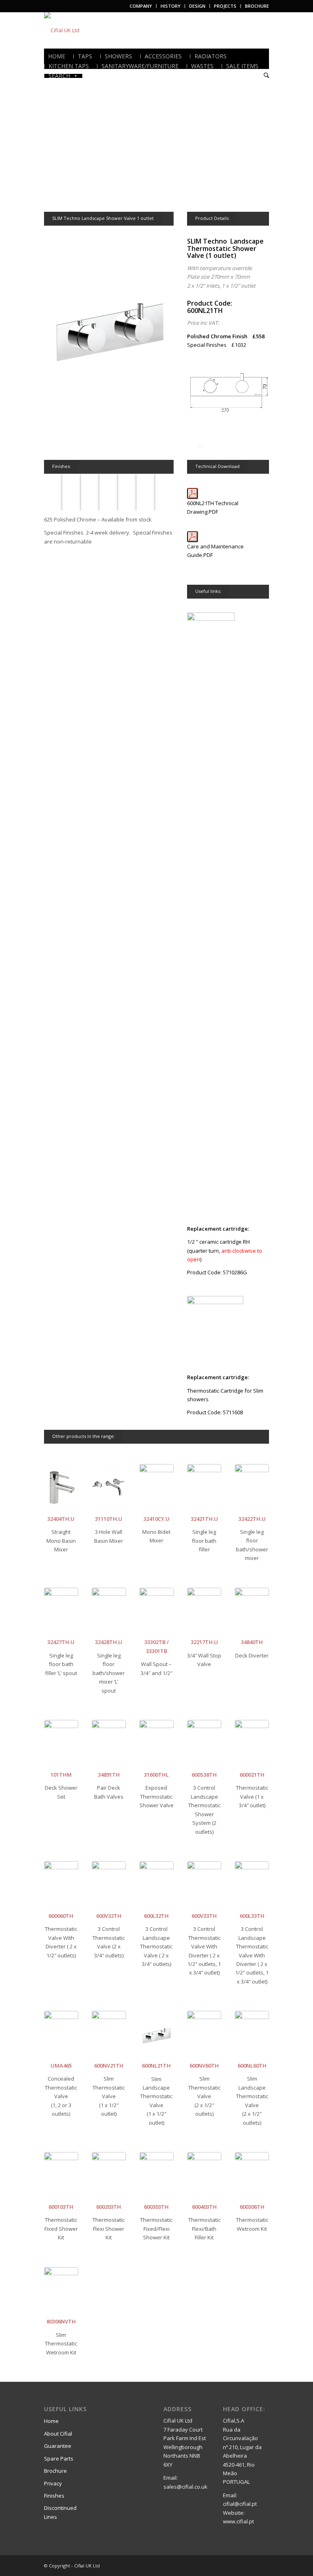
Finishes (54, 2496)
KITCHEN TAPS (69, 66)
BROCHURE (257, 6)
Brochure (55, 2471)
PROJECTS (225, 6)
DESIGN (197, 6)
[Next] (251, 141)
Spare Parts (59, 2458)
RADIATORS (211, 56)
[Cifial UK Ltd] (62, 30)
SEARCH (59, 76)
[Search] (266, 76)
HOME (57, 56)
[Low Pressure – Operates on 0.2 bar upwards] (201, 445)
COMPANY (141, 6)
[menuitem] (141, 6)
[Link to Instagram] (263, 2565)
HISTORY (171, 6)
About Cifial (58, 2434)
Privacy (53, 2483)
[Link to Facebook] (238, 2565)
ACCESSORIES (163, 56)
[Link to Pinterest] (251, 2565)
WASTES (202, 66)
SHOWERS (118, 56)
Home (51, 2421)
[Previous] (62, 141)
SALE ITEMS (242, 66)
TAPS (85, 56)
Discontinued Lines (60, 2512)
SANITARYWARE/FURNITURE (140, 66)
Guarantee (58, 2446)
